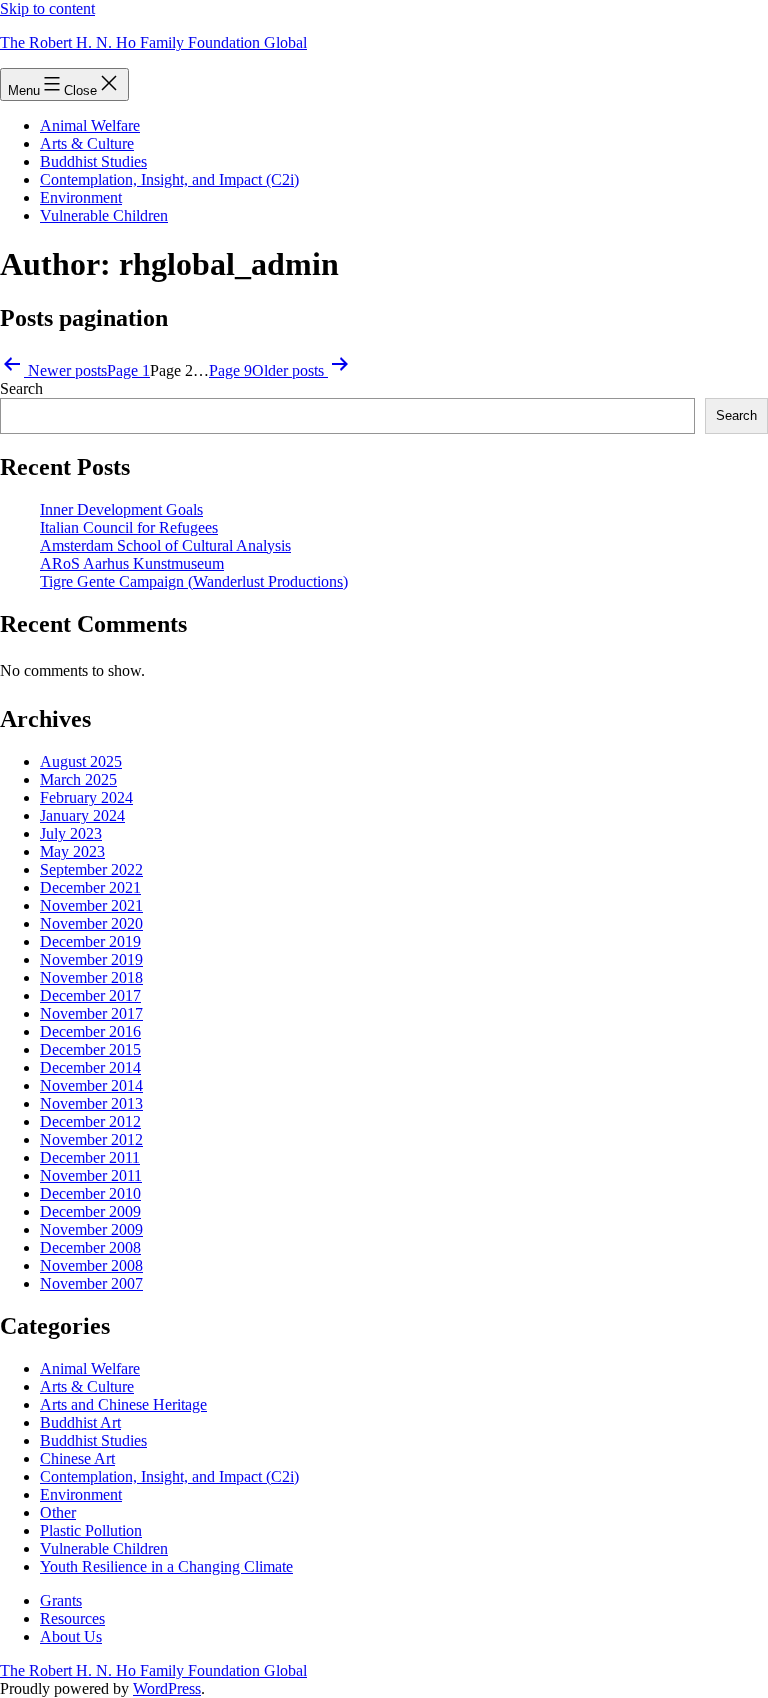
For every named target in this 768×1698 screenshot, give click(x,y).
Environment (81, 197)
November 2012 (91, 1139)
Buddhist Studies (93, 161)
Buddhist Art (80, 1422)
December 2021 (90, 887)
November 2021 (91, 905)
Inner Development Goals (121, 509)
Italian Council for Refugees (129, 527)
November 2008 (91, 1265)
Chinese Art (77, 1458)
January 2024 (82, 815)
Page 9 (230, 370)
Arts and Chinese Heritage (123, 1404)
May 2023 (72, 851)
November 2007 (91, 1283)
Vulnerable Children (104, 215)
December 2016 (90, 1031)
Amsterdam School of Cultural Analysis (165, 545)
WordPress (167, 1688)
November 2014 (91, 1085)
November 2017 (91, 1013)
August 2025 (81, 761)
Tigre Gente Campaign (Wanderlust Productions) (194, 581)
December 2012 (90, 1121)
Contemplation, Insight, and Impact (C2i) (169, 179)
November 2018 (91, 977)
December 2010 (90, 1193)
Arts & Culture (87, 143)
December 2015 (90, 1049)
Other (58, 1512)
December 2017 (90, 995)
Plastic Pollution (91, 1530)
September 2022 (91, 869)
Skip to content (47, 8)
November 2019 (91, 959)
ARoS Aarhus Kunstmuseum (132, 563)
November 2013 (91, 1103)
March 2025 (78, 779)
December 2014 (90, 1067)
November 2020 (91, 923)
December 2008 (90, 1247)
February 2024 (86, 797)
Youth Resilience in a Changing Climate (166, 1566)
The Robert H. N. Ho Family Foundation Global (153, 42)
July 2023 (71, 833)
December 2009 (90, 1211)
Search (21, 388)
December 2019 (90, 941)
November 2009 (91, 1229)
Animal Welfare (90, 125)
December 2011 (90, 1157)
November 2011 (91, 1175)
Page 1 (128, 370)
